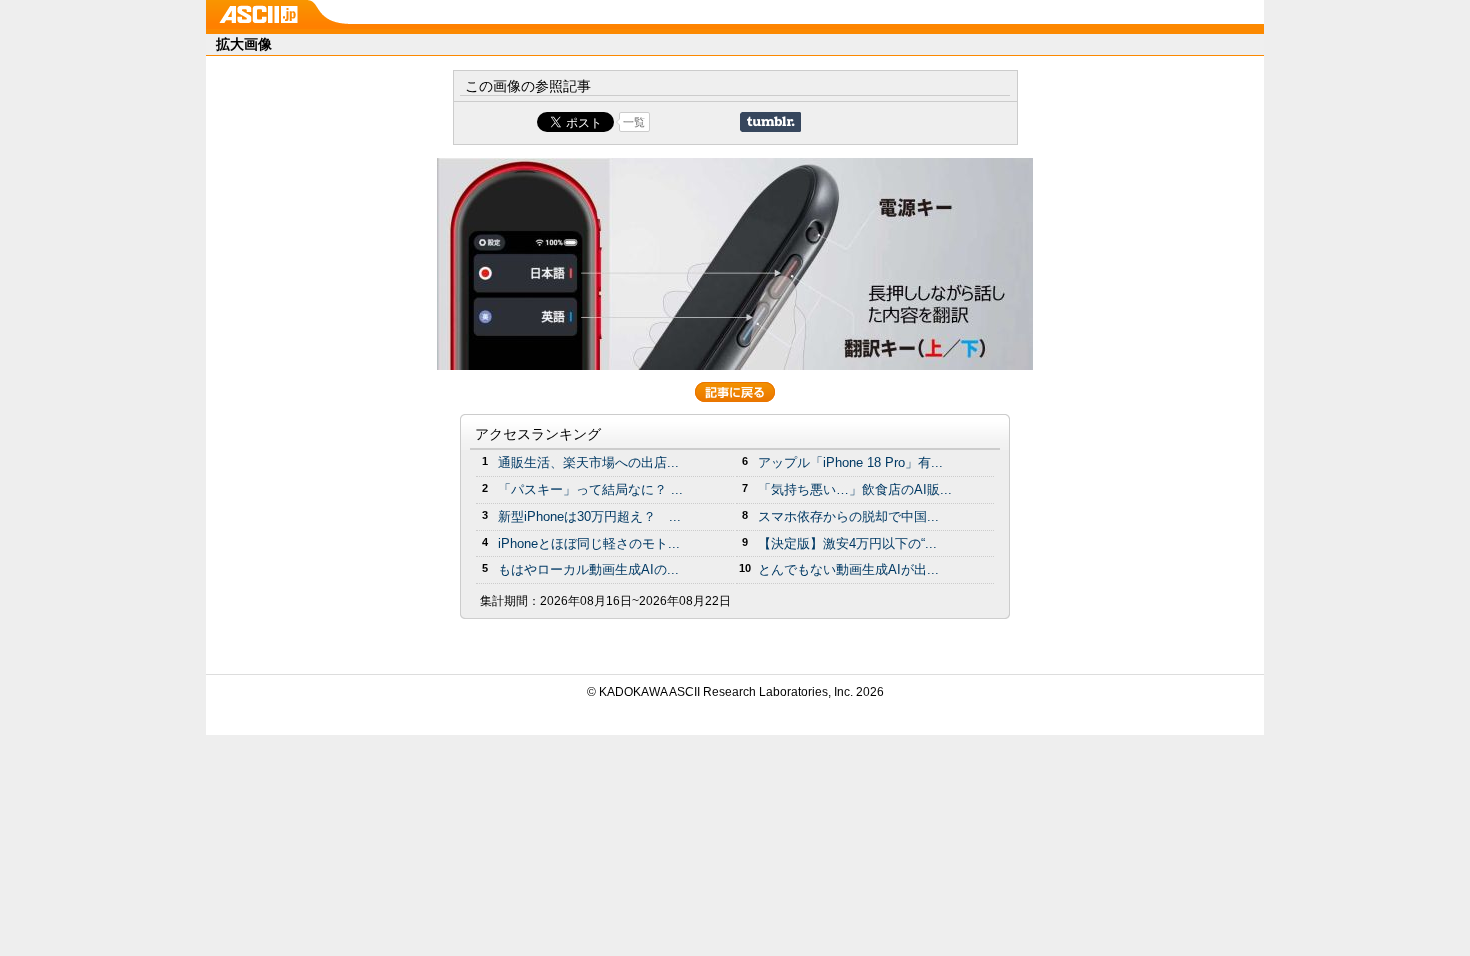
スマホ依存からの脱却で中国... (848, 516)
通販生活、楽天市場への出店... (588, 462)
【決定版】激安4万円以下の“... (847, 543)
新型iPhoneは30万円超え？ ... (589, 516)
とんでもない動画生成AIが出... (848, 569)
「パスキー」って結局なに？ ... (590, 489)
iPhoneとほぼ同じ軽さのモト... (589, 543)
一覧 (634, 122)
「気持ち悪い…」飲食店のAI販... (855, 489)
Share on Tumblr (770, 122)
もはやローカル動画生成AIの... (588, 569)
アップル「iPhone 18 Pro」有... (850, 462)
